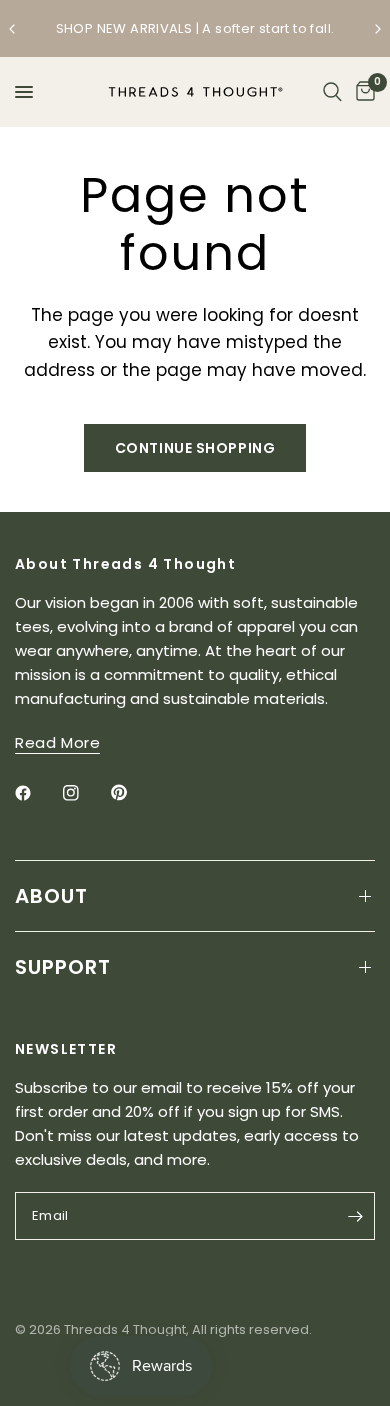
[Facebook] (37, 793)
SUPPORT (63, 967)
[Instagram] (85, 793)
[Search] (332, 92)
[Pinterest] (133, 793)
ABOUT (51, 896)
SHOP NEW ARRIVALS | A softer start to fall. (195, 28)
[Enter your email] (355, 1216)
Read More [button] (57, 742)
